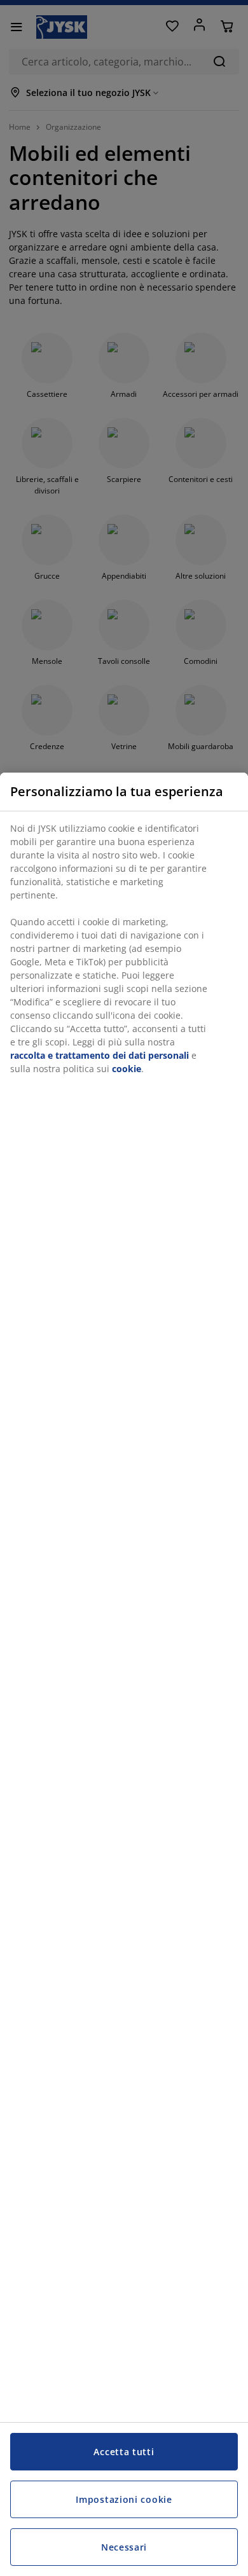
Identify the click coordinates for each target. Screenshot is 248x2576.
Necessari (124, 2547)
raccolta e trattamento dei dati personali (100, 1055)
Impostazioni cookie (124, 2499)
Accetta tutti (124, 2452)
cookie (127, 1069)
